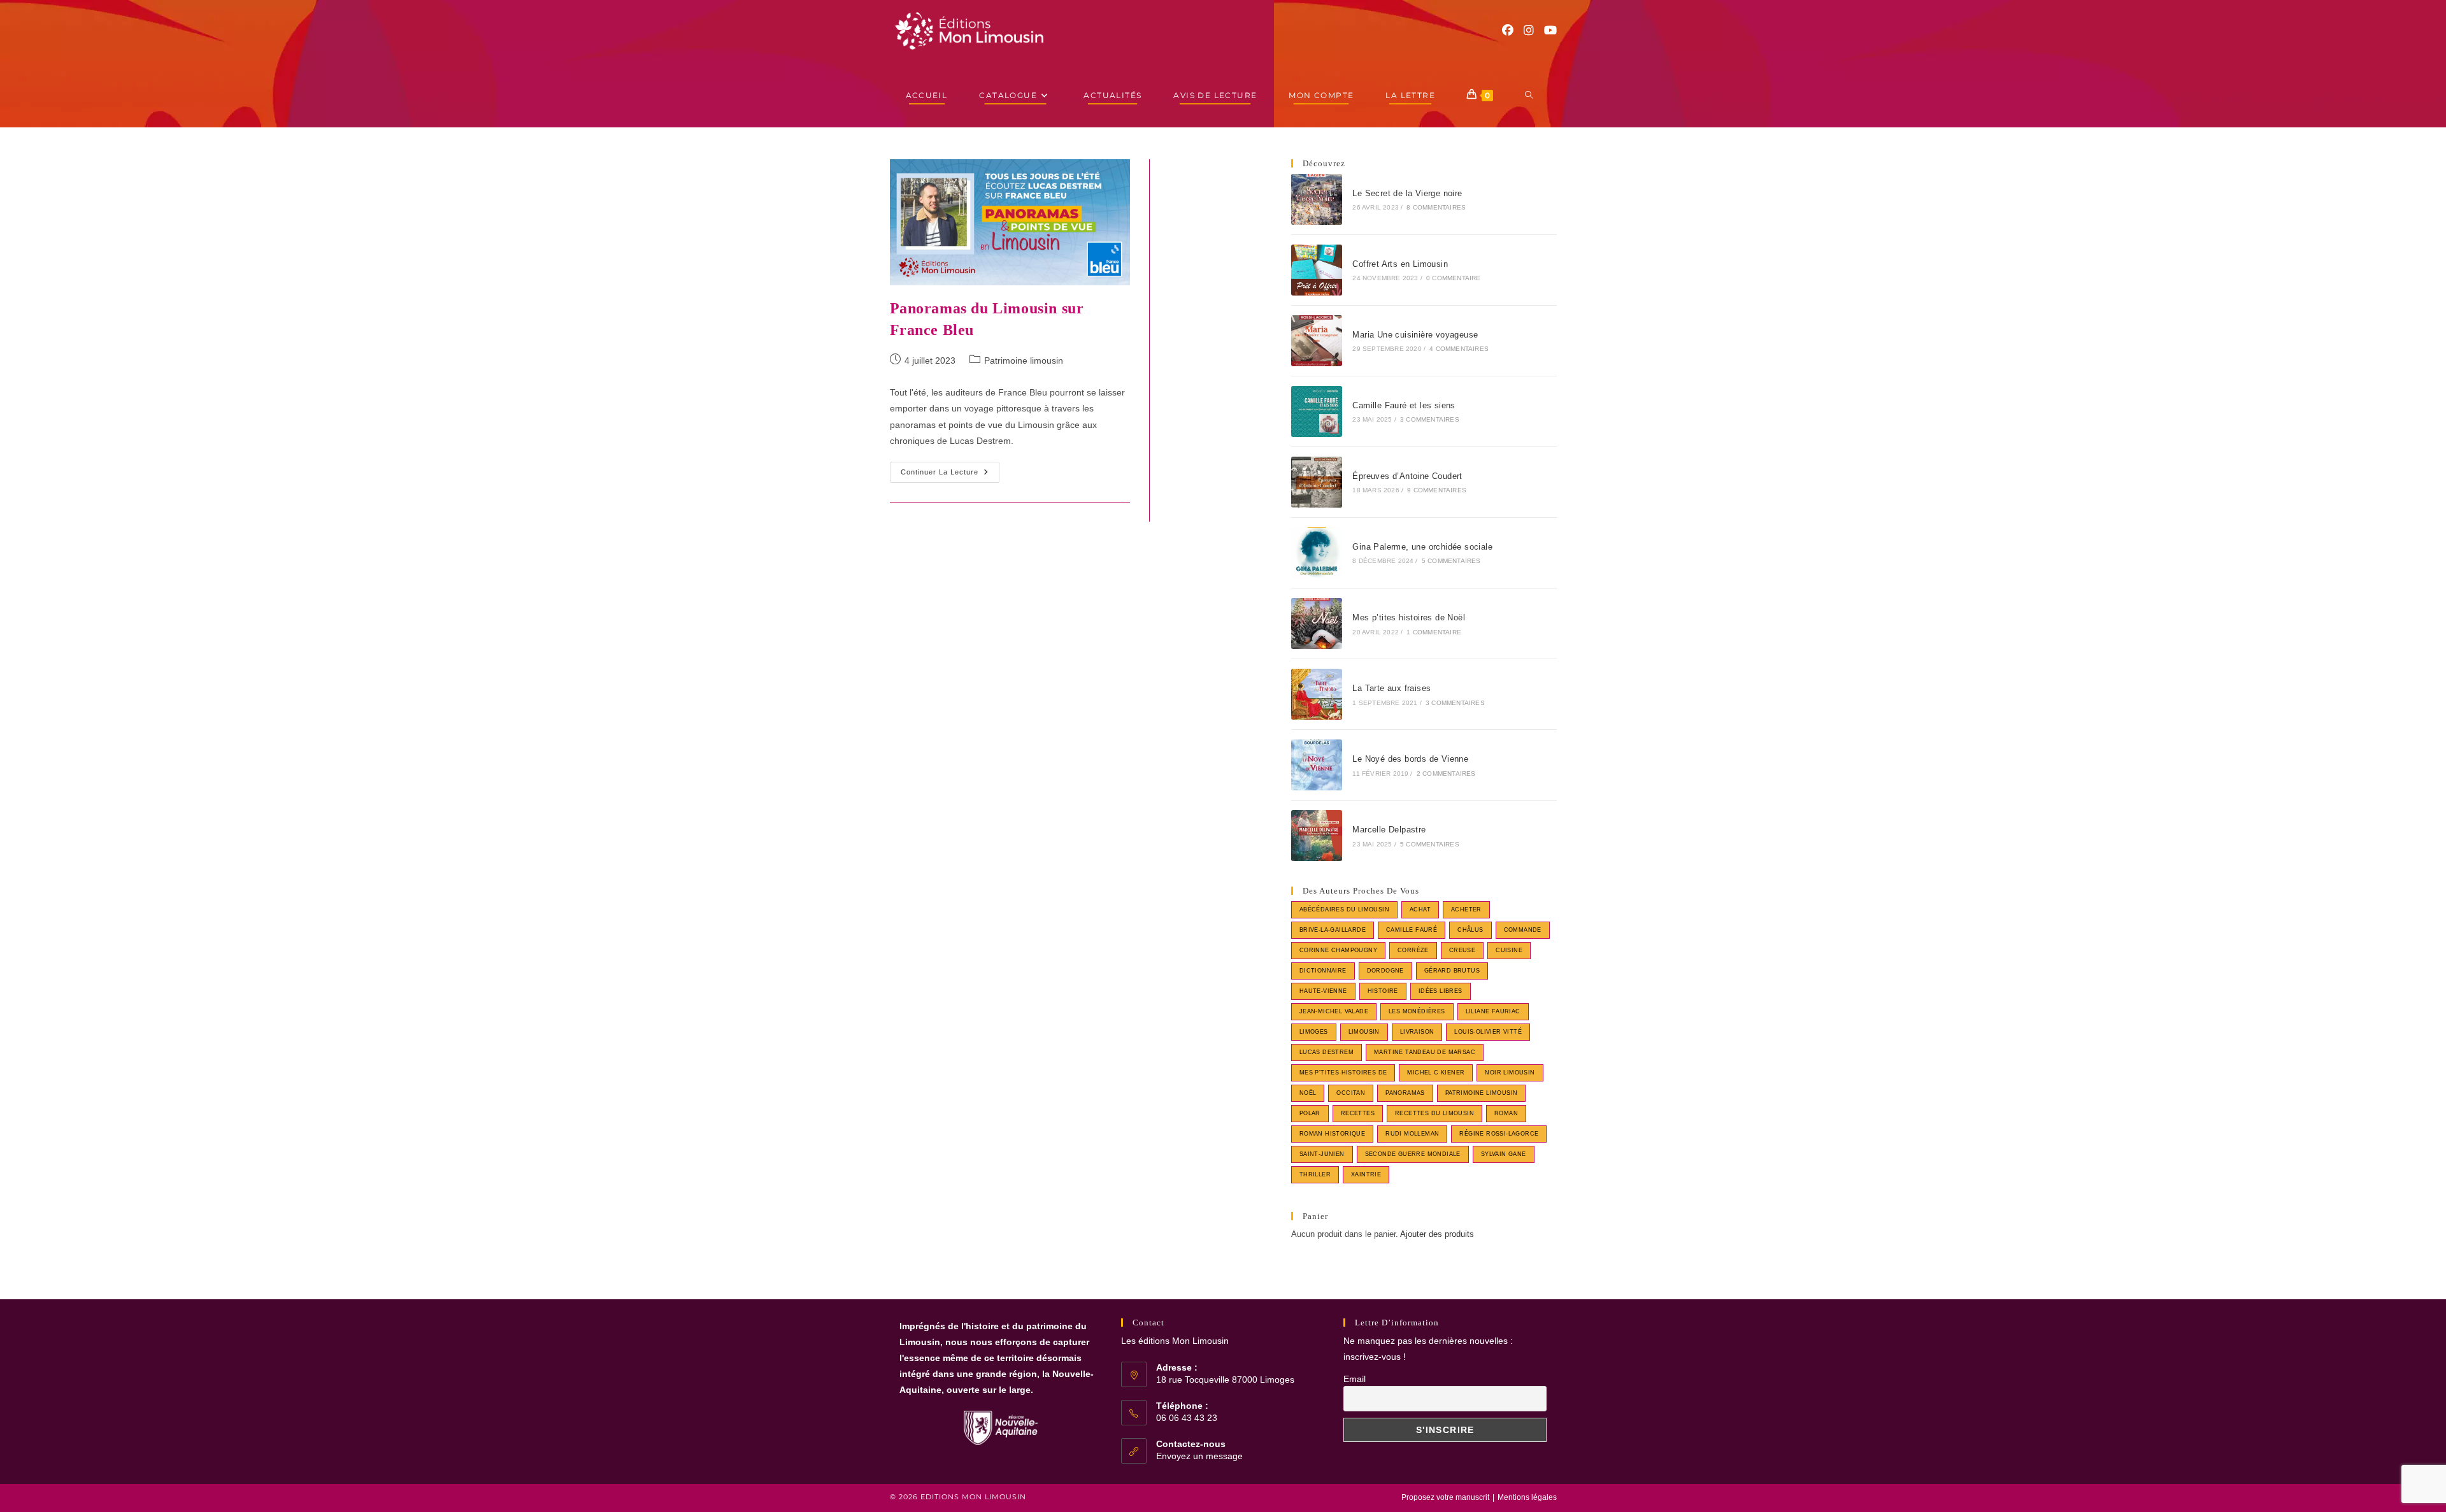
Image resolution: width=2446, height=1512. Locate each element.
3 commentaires (1430, 419)
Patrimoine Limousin (1482, 1093)
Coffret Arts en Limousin (1400, 264)
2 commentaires (1446, 774)
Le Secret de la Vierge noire (1407, 193)
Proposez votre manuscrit (1445, 1497)
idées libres (1441, 991)
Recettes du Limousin (1434, 1113)
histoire (1383, 991)
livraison (1417, 1032)
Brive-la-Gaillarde (1333, 930)
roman (1506, 1113)
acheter (1466, 909)
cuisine (1509, 950)
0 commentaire (1454, 278)
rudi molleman (1412, 1134)
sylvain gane (1504, 1154)
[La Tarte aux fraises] (1317, 694)
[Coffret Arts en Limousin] (1317, 270)
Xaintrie (1366, 1174)
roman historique (1332, 1134)
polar (1310, 1113)
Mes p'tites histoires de (1343, 1073)
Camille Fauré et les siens (1404, 405)
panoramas (1405, 1093)
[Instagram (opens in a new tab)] (1529, 31)
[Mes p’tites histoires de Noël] (1317, 624)
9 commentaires (1437, 490)
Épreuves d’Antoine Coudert (1407, 476)
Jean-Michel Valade (1334, 1011)
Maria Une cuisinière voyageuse (1415, 335)
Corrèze (1413, 950)
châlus (1470, 930)
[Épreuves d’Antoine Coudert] (1317, 482)
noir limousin (1510, 1073)
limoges (1314, 1032)
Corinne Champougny (1338, 950)
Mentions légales (1527, 1497)
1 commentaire (1434, 632)
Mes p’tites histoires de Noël (1409, 617)
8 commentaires (1436, 207)
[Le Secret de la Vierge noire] (1317, 199)
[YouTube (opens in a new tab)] (1550, 31)
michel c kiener (1436, 1073)
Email (1355, 1379)
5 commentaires (1451, 561)
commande (1523, 930)
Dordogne (1385, 971)
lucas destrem (1327, 1052)
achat (1420, 909)
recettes (1358, 1113)
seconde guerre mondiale (1413, 1154)
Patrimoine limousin (1024, 360)
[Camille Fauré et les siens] (1317, 411)
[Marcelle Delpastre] (1317, 836)
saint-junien (1322, 1154)
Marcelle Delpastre (1389, 830)
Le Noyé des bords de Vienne (1410, 759)
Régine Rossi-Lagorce (1499, 1134)
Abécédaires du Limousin (1344, 909)
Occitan (1351, 1093)
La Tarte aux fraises (1391, 688)
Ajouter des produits (1437, 1234)
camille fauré (1412, 930)
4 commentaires (1459, 349)
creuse (1462, 950)
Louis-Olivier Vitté (1488, 1032)
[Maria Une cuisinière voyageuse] (1317, 341)
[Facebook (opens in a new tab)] (1508, 31)
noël (1308, 1093)
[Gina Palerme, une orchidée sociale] (1317, 553)
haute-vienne (1323, 991)
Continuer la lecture (950, 475)
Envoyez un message (1199, 1456)
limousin (1364, 1032)
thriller (1315, 1174)
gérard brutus (1452, 971)
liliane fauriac (1493, 1011)
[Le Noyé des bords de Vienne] (1317, 765)
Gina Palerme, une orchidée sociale (1422, 547)
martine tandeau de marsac (1425, 1052)
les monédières (1417, 1011)
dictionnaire (1323, 971)
